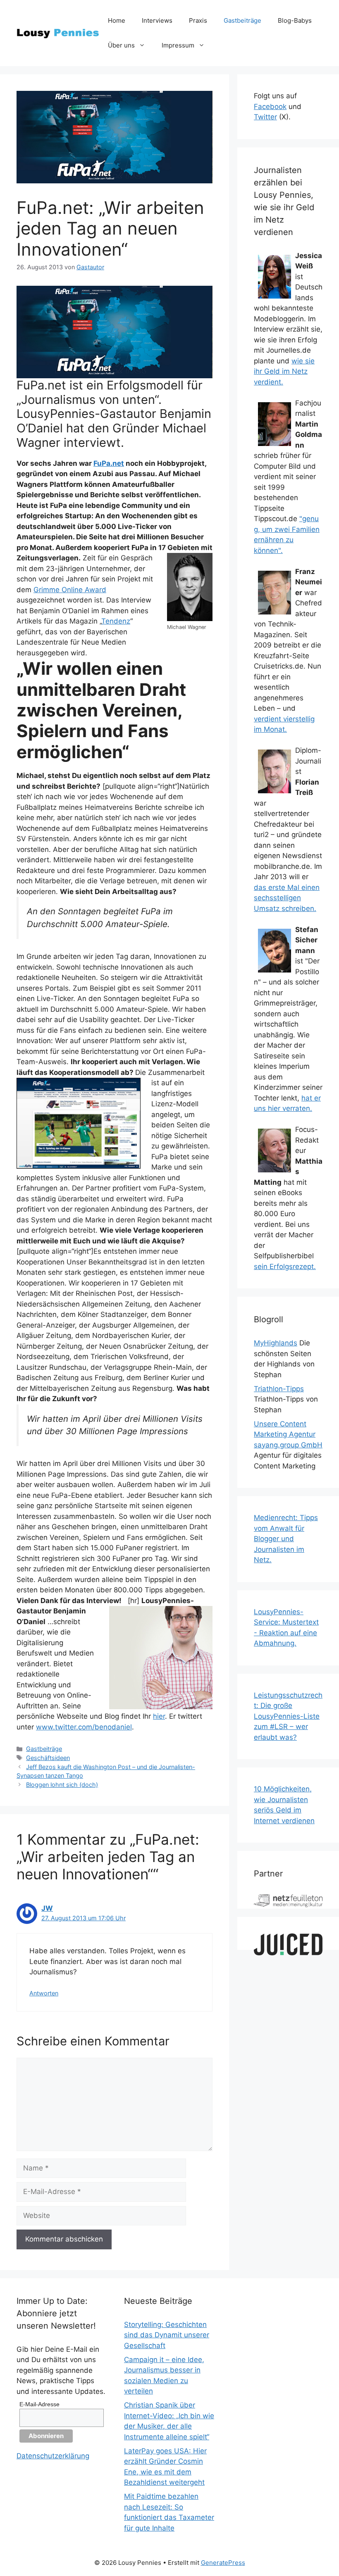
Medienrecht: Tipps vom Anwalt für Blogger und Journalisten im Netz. (286, 1539)
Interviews (157, 20)
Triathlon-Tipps (279, 1389)
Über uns (121, 45)
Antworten (44, 1993)
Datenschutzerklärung (53, 2456)
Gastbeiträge (242, 20)
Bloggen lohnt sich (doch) (62, 1785)
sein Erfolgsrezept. (285, 1267)
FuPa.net (109, 463)
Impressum (178, 45)
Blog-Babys (295, 20)
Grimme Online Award (70, 590)
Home (117, 20)
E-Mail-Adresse (39, 2404)
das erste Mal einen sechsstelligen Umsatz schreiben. (287, 898)
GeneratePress (223, 2563)
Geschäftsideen (48, 1758)
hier (159, 1716)
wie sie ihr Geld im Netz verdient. (284, 371)
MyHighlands (276, 1343)
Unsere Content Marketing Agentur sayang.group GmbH (288, 1434)
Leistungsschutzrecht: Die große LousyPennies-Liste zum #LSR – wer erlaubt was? (288, 1716)
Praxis (198, 20)
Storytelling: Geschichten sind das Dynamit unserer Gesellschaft (167, 2335)
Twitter (265, 117)
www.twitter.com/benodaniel (84, 1727)
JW (47, 1908)
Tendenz (116, 621)
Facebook (270, 107)
